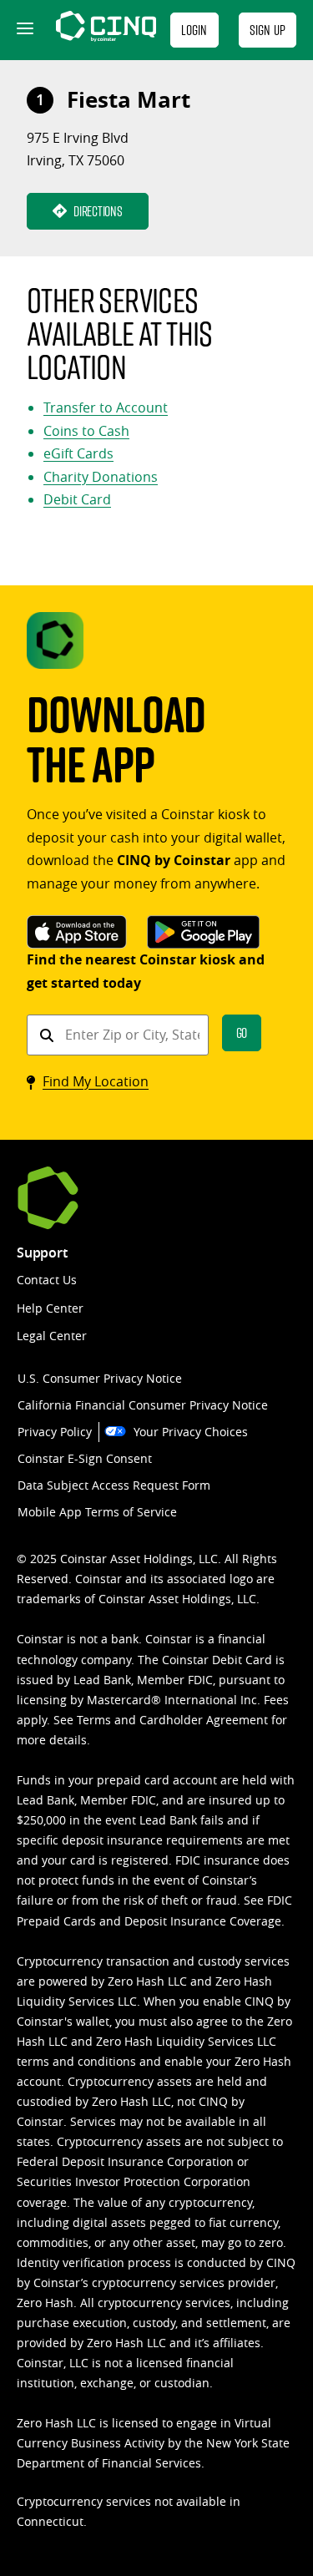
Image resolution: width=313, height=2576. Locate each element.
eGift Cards (78, 453)
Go (242, 1032)
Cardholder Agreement (204, 1720)
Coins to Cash (86, 431)
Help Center (50, 1308)
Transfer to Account (106, 407)
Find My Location (96, 1081)
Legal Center (52, 1336)
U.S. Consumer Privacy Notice (100, 1378)
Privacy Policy (55, 1432)
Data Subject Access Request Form (114, 1485)
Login (194, 30)
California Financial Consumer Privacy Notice (143, 1405)
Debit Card (77, 499)
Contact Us (47, 1280)
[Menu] (23, 30)
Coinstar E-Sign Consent (85, 1458)
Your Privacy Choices (191, 1432)
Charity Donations (101, 477)
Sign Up (268, 30)
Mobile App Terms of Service (97, 1512)
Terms (94, 1720)
